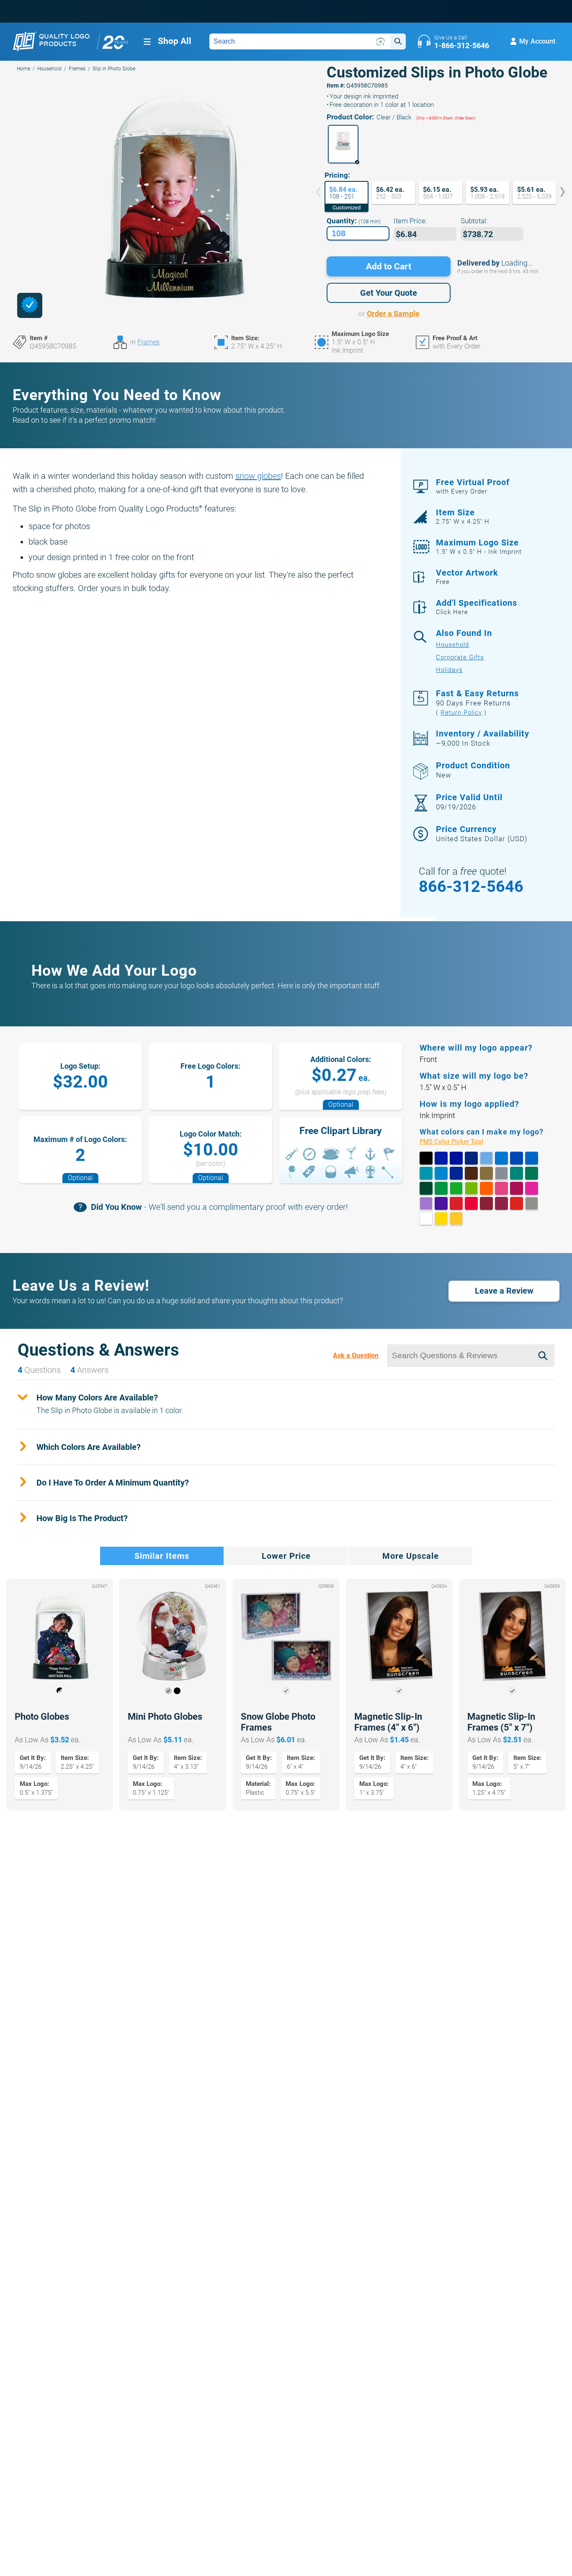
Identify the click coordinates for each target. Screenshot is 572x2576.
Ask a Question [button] (356, 1355)
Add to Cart (389, 266)
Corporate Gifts (460, 657)
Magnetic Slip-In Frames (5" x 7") (501, 1722)
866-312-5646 (471, 886)
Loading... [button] (517, 263)
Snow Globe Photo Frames (278, 1722)
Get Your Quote (389, 293)
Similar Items (162, 1556)
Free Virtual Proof (473, 486)
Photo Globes (42, 1717)
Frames (77, 69)
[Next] (557, 193)
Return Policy (461, 713)
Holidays (449, 670)
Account (537, 41)
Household (49, 69)
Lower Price (286, 1556)
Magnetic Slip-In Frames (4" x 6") (388, 1722)
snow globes (258, 476)
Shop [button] (175, 41)
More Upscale (411, 1556)
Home (23, 69)
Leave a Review (504, 1291)
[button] (343, 144)
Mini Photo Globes (165, 1717)
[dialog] (30, 305)
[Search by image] (381, 41)
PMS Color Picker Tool (461, 1142)
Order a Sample (393, 314)
